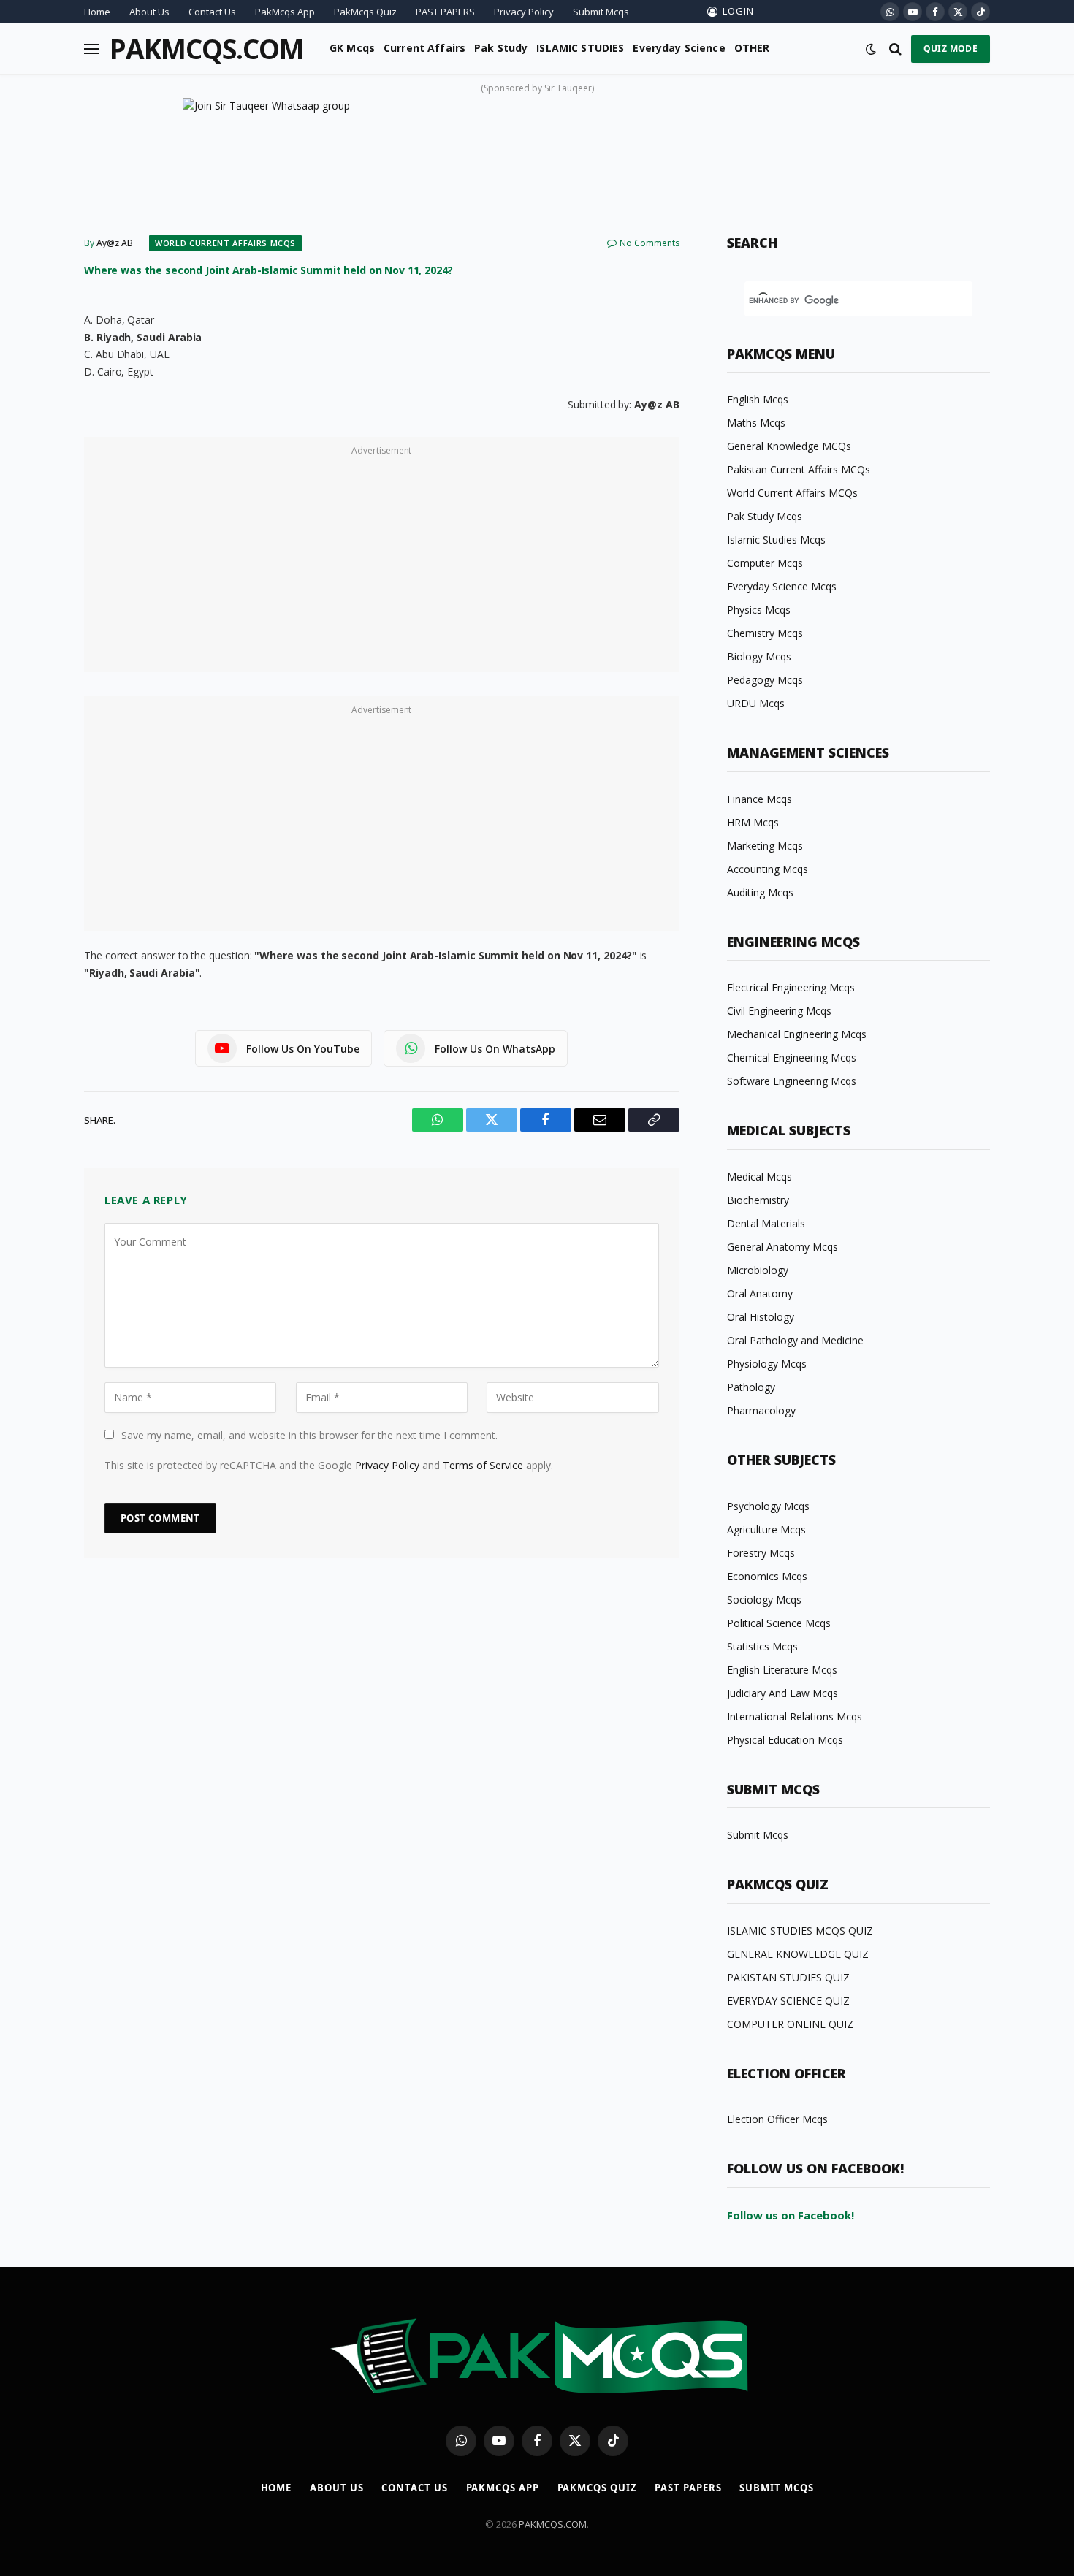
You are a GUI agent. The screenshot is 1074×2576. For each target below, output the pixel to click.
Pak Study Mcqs (765, 516)
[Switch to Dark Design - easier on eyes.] (871, 49)
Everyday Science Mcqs (782, 586)
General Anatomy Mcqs (782, 1247)
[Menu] (91, 49)
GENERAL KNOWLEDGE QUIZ (798, 1954)
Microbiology (758, 1270)
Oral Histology (761, 1317)
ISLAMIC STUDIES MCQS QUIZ (800, 1931)
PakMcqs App (285, 12)
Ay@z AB (115, 243)
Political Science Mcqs (779, 1623)
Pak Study (501, 48)
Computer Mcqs (765, 563)
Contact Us (212, 12)
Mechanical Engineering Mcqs (797, 1034)
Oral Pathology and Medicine (795, 1340)
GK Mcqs (352, 48)
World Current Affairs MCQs (225, 243)
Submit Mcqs (601, 12)
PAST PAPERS (445, 12)
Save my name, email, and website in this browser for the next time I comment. (309, 1435)
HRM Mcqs (753, 822)
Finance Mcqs (759, 799)
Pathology (751, 1387)
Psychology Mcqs (768, 1506)
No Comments (650, 243)
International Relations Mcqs (795, 1716)
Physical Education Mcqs (785, 1740)
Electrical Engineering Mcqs (791, 987)
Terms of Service (483, 1465)
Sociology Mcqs (764, 1600)
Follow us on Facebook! (791, 2215)
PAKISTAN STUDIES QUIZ (788, 1977)
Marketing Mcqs (765, 846)
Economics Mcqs (767, 1576)
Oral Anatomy (760, 1293)
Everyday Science (679, 48)
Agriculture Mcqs (766, 1529)
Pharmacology (761, 1410)
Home (97, 12)
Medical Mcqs (759, 1177)
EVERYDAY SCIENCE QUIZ (788, 2001)
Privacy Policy (524, 12)
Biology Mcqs (759, 656)
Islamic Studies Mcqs (776, 540)
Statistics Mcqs (762, 1646)
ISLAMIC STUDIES (580, 48)
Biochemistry (758, 1200)
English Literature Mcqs (782, 1670)
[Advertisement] (382, 563)
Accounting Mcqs (768, 869)
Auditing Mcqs (760, 892)
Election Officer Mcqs (777, 2119)
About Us (149, 12)
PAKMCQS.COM (553, 2524)
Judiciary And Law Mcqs (782, 1693)
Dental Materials (766, 1223)
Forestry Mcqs (761, 1553)
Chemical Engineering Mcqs (792, 1058)
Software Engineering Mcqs (792, 1081)
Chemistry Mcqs (765, 633)
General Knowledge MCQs (789, 446)
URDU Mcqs (756, 703)
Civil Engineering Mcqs (779, 1011)
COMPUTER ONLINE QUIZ (790, 2024)
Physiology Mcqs (767, 1364)
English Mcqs (758, 399)
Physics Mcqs (759, 610)
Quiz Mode (951, 49)
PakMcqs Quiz (365, 12)
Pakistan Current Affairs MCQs (799, 469)
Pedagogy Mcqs (765, 680)
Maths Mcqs (756, 423)
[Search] (895, 49)
